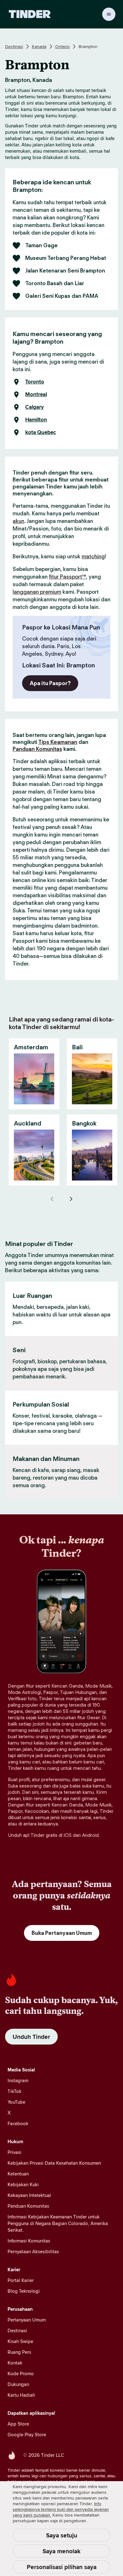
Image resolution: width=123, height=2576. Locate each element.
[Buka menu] (109, 14)
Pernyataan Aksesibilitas (33, 2251)
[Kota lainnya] (71, 1199)
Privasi (15, 2152)
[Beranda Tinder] (30, 14)
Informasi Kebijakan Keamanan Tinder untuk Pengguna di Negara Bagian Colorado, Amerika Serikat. (58, 2223)
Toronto (35, 382)
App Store (18, 2424)
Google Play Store (27, 2435)
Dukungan (18, 2384)
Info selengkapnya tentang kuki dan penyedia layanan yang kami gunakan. (61, 2509)
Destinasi (14, 46)
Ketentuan (18, 2174)
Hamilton (36, 420)
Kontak (15, 2363)
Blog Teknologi (24, 2291)
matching (93, 556)
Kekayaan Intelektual (29, 2195)
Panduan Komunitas (37, 749)
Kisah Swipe (20, 2341)
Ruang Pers (19, 2352)
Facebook (18, 2123)
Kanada (39, 46)
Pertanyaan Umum (27, 2320)
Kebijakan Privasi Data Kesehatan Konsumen (54, 2163)
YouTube (16, 2102)
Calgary (35, 407)
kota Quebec (41, 432)
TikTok (15, 2091)
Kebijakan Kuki (23, 2184)
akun (18, 521)
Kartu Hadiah (21, 2395)
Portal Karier (21, 2280)
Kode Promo (21, 2374)
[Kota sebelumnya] (52, 1199)
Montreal (36, 395)
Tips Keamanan (58, 742)
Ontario (62, 46)
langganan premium (37, 592)
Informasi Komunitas (29, 2241)
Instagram (18, 2080)
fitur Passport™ (67, 577)
